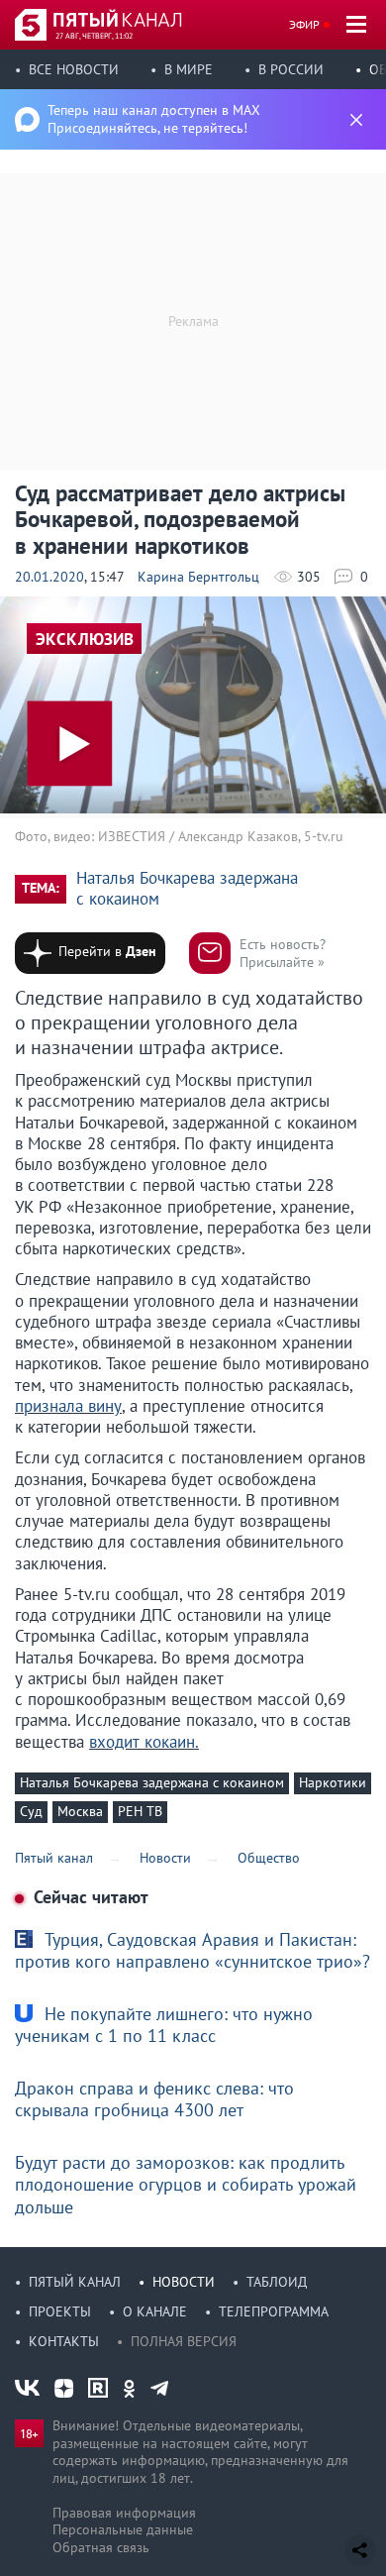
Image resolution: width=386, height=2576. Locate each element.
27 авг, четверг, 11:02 (94, 36)
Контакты (64, 2341)
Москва (80, 1811)
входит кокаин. (144, 1742)
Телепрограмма (274, 2311)
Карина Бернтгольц (198, 577)
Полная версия (184, 2341)
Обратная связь (101, 2547)
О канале (155, 2311)
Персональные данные (123, 2529)
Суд (31, 1811)
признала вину (68, 1406)
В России (291, 69)
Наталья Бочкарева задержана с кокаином (187, 889)
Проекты (60, 2311)
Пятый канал (75, 2282)
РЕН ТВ (140, 1811)
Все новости (74, 69)
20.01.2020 (49, 577)
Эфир (304, 24)
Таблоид (277, 2282)
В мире (189, 69)
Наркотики (333, 1782)
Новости (184, 2282)
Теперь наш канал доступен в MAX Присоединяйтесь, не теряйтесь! (154, 119)
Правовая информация (124, 2513)
